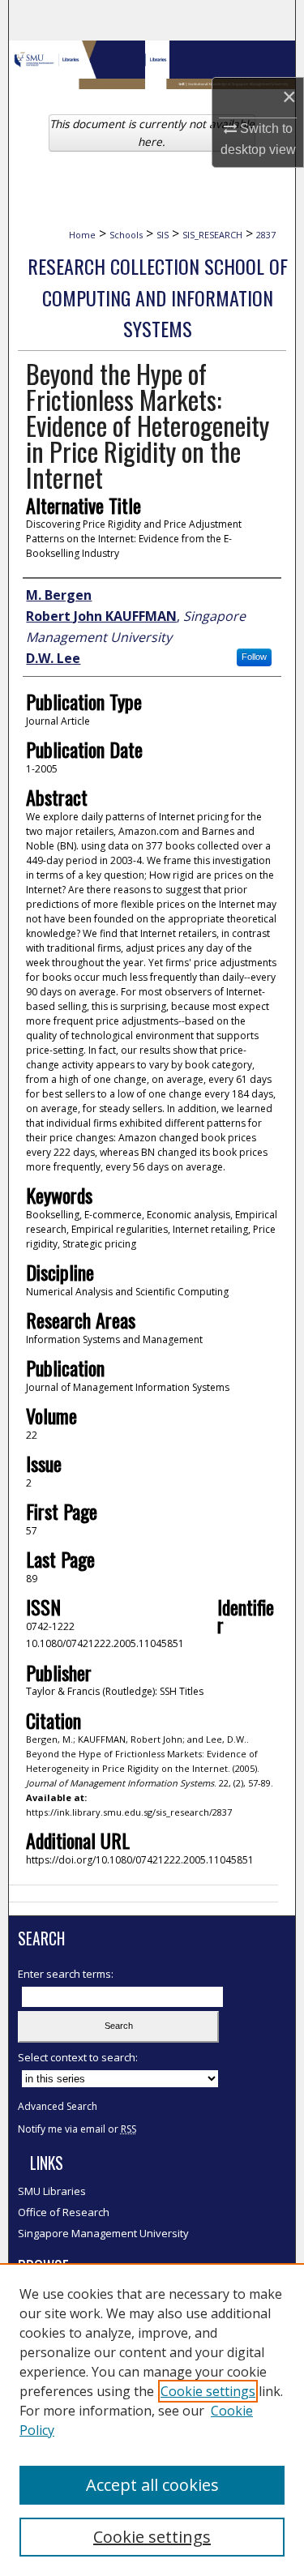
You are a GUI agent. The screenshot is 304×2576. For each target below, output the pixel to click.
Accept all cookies (152, 2485)
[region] (152, 2420)
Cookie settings (208, 2391)
